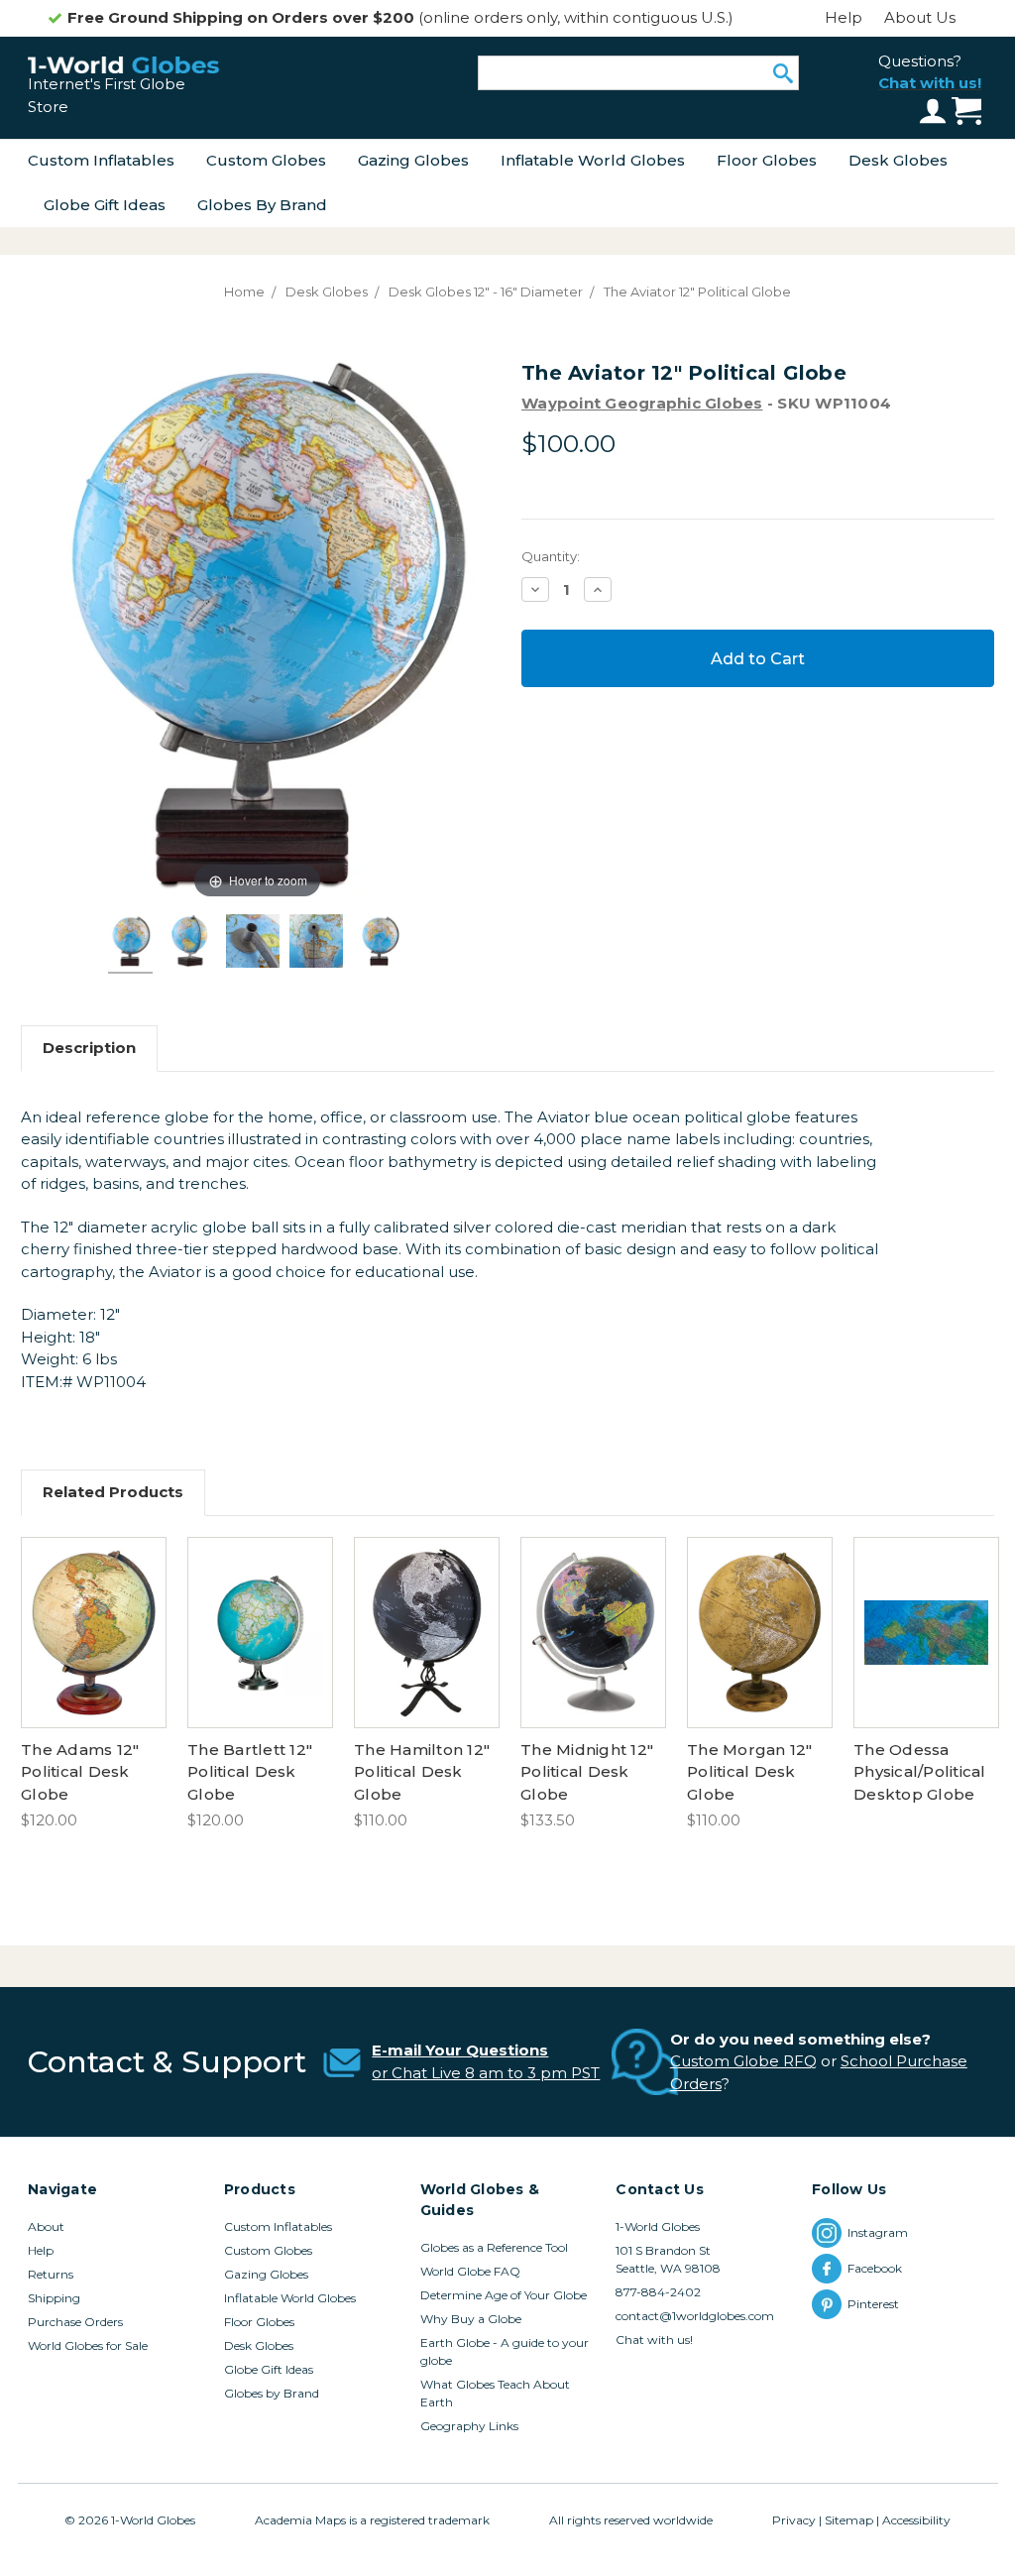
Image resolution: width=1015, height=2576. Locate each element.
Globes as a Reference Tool (494, 2247)
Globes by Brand (262, 205)
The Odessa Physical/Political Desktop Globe (920, 1772)
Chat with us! (654, 2340)
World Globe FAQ (470, 2271)
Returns (51, 2274)
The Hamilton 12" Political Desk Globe (422, 1772)
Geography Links (469, 2426)
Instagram (878, 2232)
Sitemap (849, 2520)
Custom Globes (266, 160)
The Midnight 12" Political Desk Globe (587, 1772)
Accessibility (916, 2520)
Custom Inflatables (101, 160)
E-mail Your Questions (460, 2050)
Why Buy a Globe (471, 2319)
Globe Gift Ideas (105, 205)
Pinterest (876, 2304)
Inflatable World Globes (593, 160)
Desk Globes (898, 160)
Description (89, 1048)
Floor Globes (767, 160)
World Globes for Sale (88, 2345)
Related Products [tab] (113, 1492)
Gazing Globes (413, 160)
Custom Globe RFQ (743, 2061)
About (46, 2226)
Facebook (876, 2268)
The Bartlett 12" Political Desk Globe (250, 1772)
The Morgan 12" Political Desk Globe (750, 1772)
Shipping (54, 2298)
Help (844, 17)
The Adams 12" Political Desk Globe (80, 1772)
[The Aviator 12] (130, 944)
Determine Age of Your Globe (504, 2295)
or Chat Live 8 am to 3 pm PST (486, 2073)
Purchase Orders (75, 2322)
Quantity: (551, 556)
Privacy (794, 2520)
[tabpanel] (94, 1685)
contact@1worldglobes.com (695, 2316)
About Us (920, 17)
